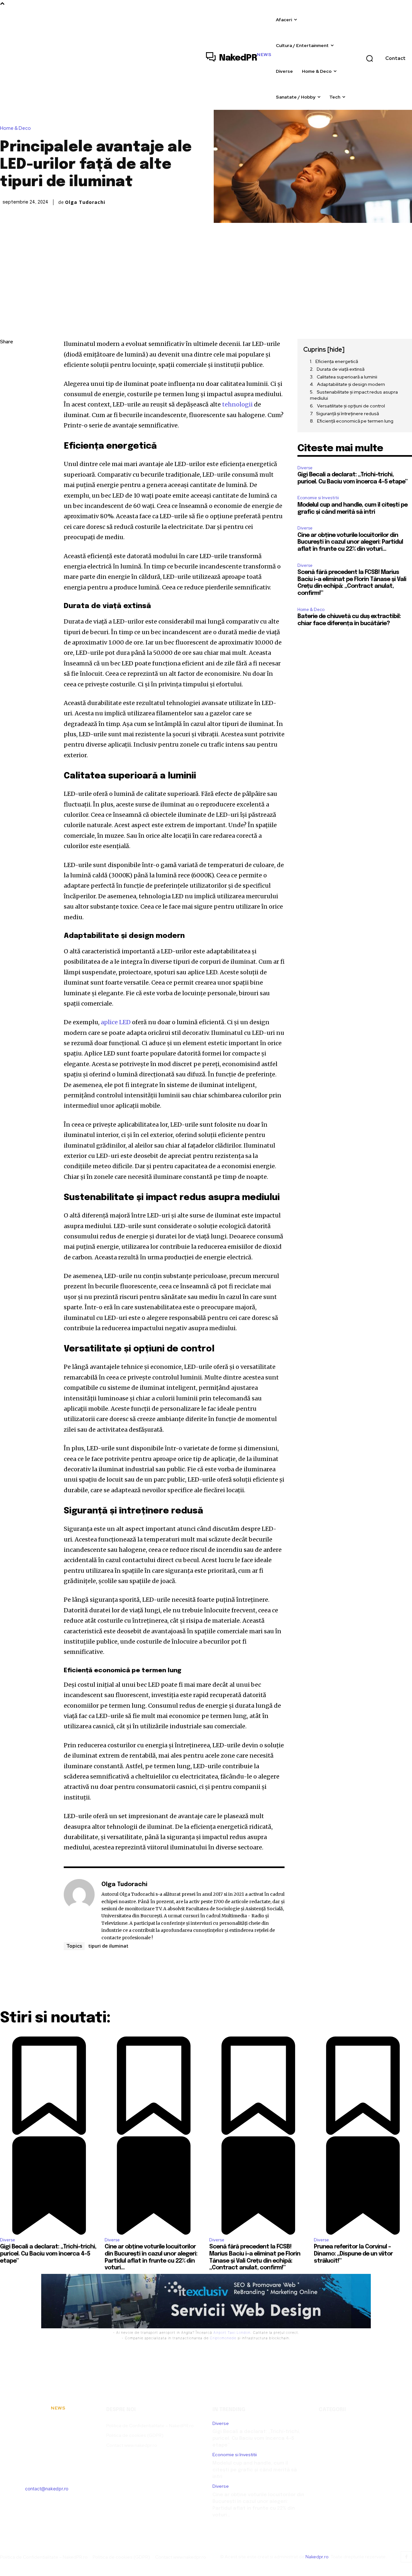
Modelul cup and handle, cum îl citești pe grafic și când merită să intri (255, 2470)
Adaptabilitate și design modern (351, 384)
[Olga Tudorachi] (79, 1911)
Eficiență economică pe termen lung (355, 421)
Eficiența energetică (337, 361)
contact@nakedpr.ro (47, 2489)
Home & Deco (15, 128)
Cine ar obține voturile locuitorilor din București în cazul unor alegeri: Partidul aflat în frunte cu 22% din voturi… (350, 542)
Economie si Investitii (318, 498)
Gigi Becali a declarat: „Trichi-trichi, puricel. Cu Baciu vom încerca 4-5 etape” (256, 2438)
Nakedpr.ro (317, 2557)
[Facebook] (6, 358)
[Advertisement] (206, 271)
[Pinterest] (6, 388)
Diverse (305, 468)
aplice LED (116, 1022)
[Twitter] (6, 373)
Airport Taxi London (232, 2333)
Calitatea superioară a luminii (347, 377)
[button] (370, 58)
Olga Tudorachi (85, 202)
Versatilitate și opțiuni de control (351, 406)
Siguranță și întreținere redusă (347, 414)
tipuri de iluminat (108, 1946)
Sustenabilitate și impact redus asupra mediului (354, 395)
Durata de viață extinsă (341, 369)
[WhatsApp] (6, 403)
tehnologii (237, 404)
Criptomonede (223, 2338)
